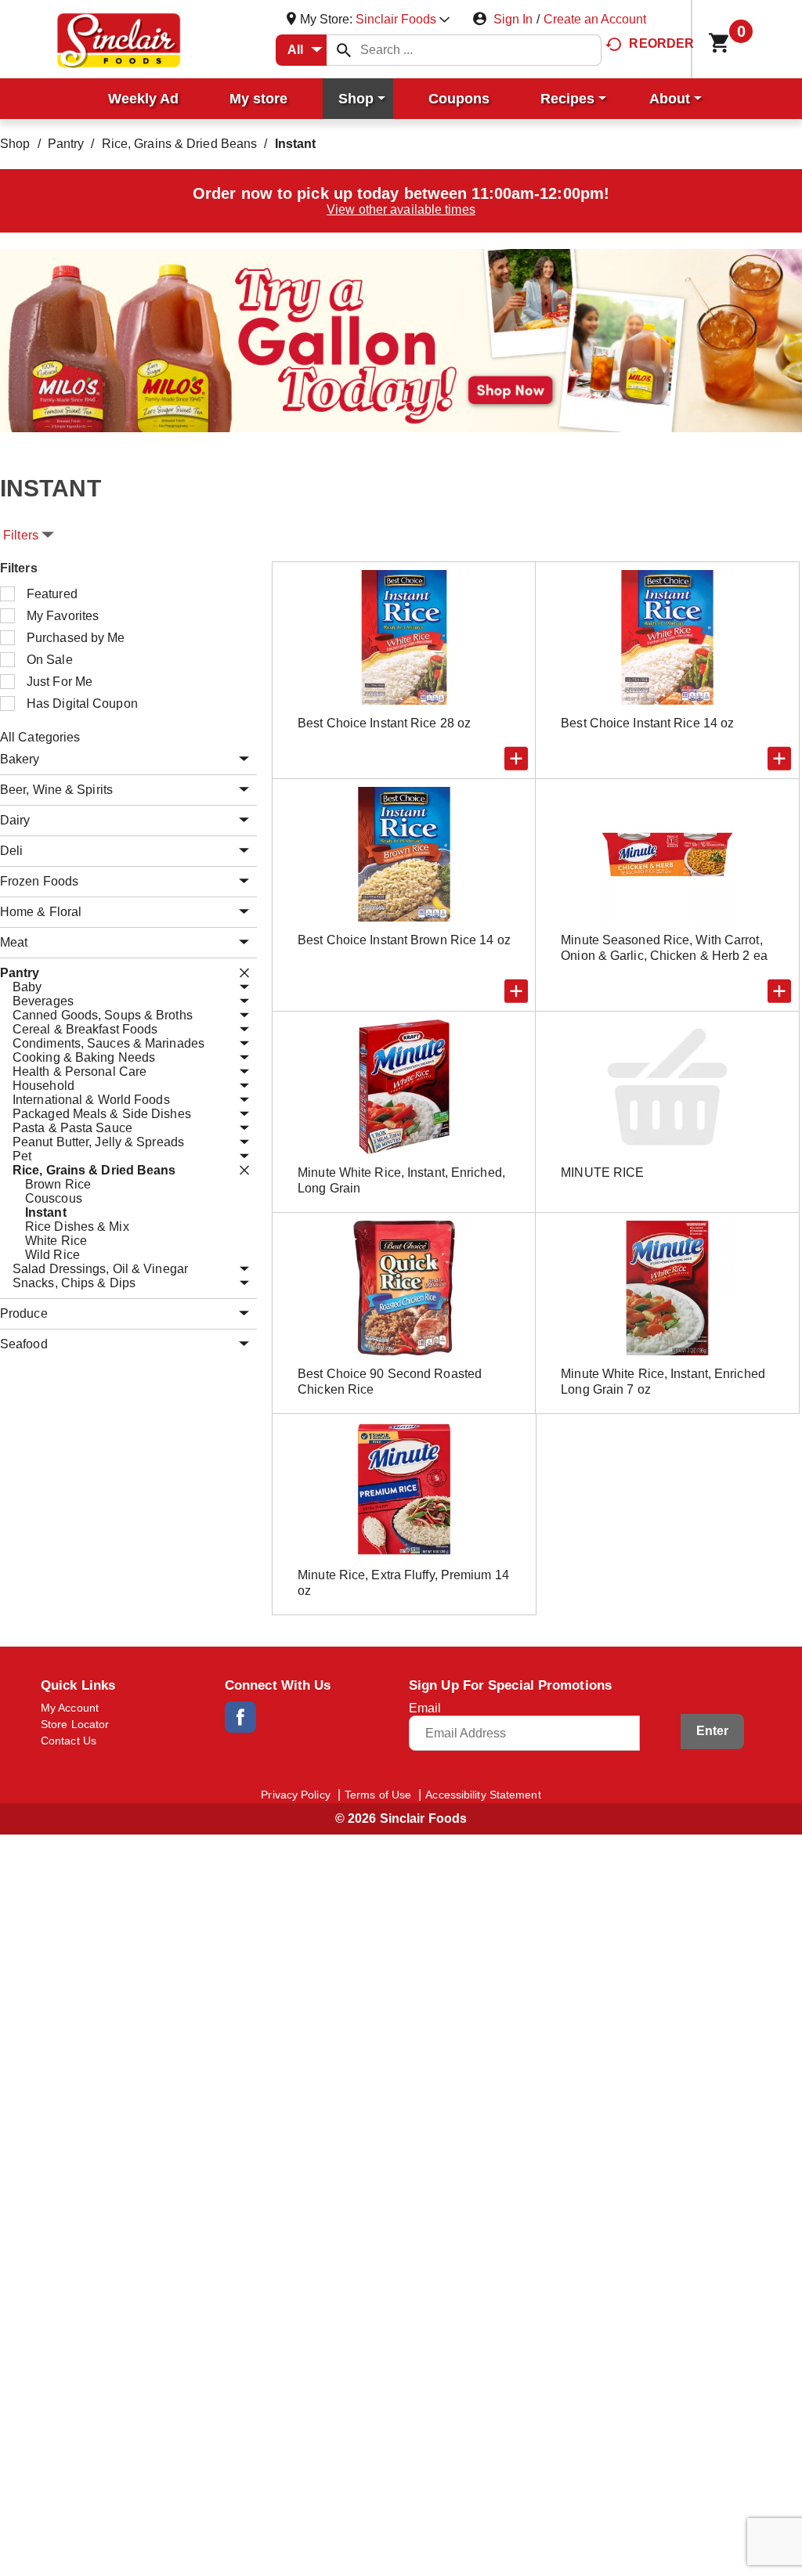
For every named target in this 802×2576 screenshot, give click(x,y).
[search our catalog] (344, 50)
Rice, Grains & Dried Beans (180, 144)
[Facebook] (240, 1717)
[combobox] (301, 50)
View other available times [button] (401, 209)
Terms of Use (378, 1795)
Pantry (66, 144)
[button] (403, 19)
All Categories (40, 737)
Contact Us (69, 1741)
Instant (296, 144)
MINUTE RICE (602, 1173)
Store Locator (75, 1724)
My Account (70, 1708)
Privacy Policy (295, 1795)
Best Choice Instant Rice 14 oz (647, 723)
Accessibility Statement (483, 1795)
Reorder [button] (661, 43)
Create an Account (595, 19)
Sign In (513, 19)
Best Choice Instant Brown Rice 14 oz (404, 940)
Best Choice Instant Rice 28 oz (384, 723)
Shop (15, 144)
